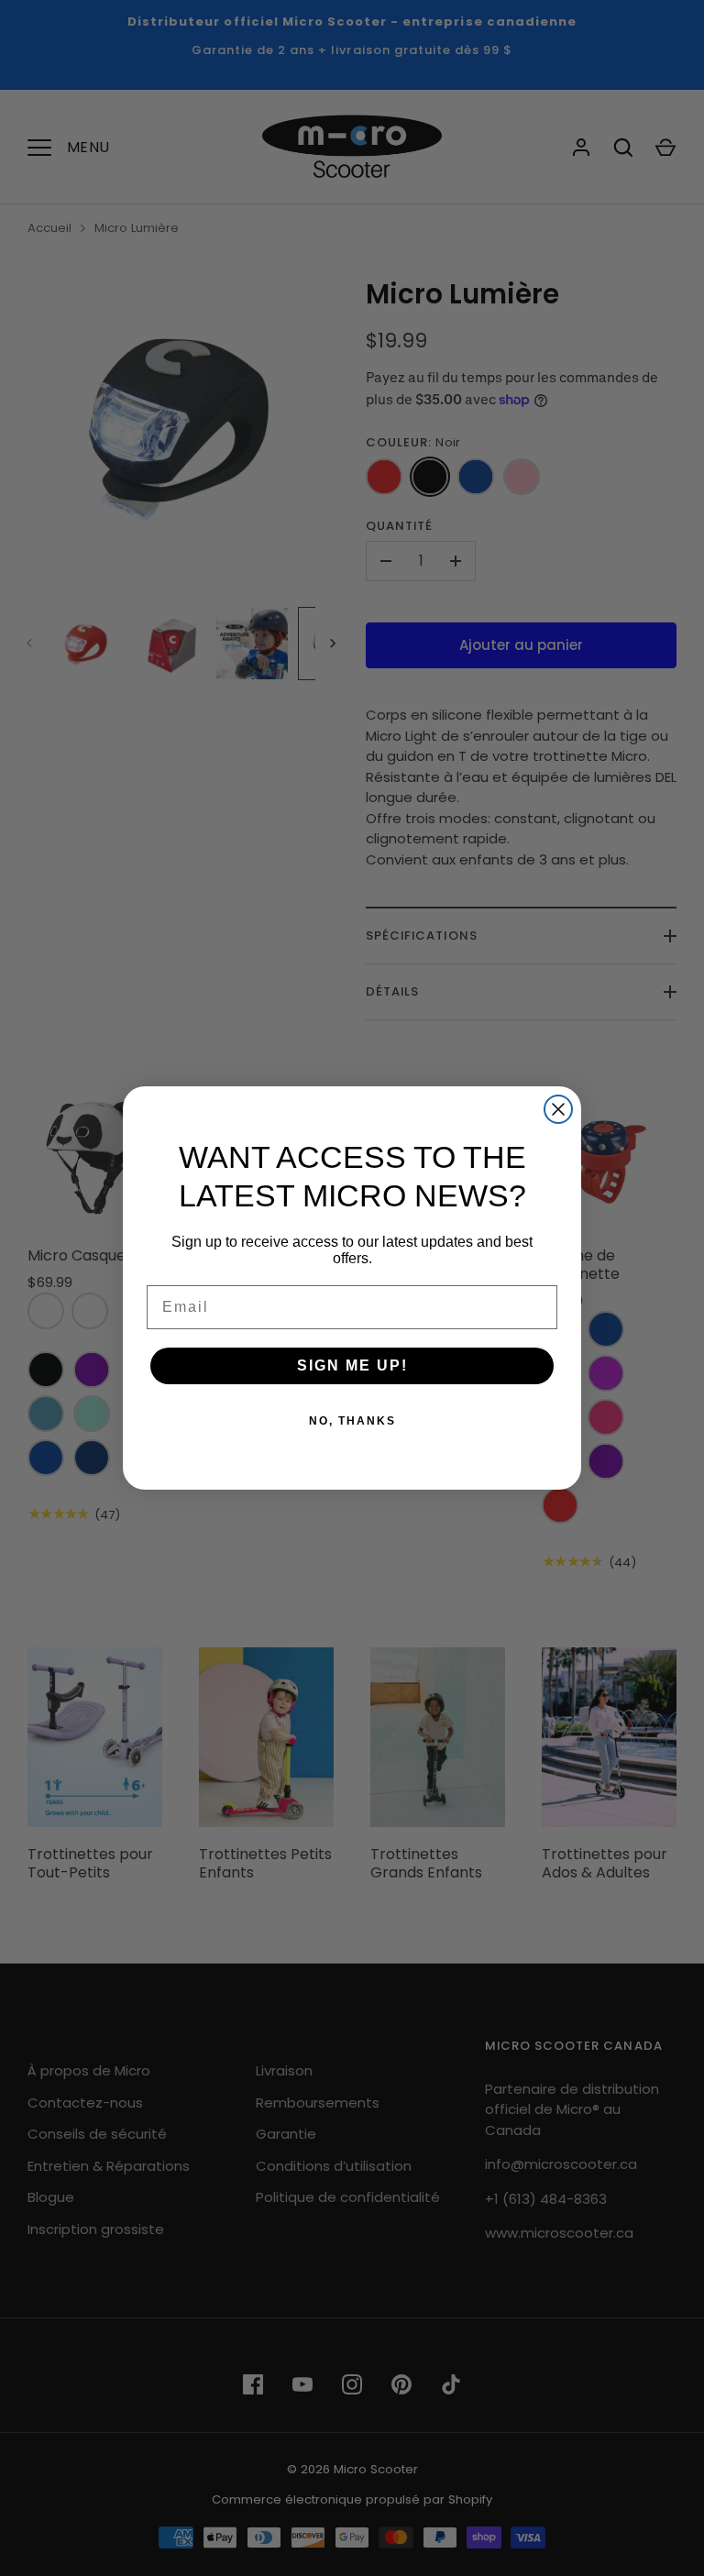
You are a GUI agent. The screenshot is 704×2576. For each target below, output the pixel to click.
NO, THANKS (352, 1421)
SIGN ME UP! (352, 1365)
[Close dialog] (558, 1109)
